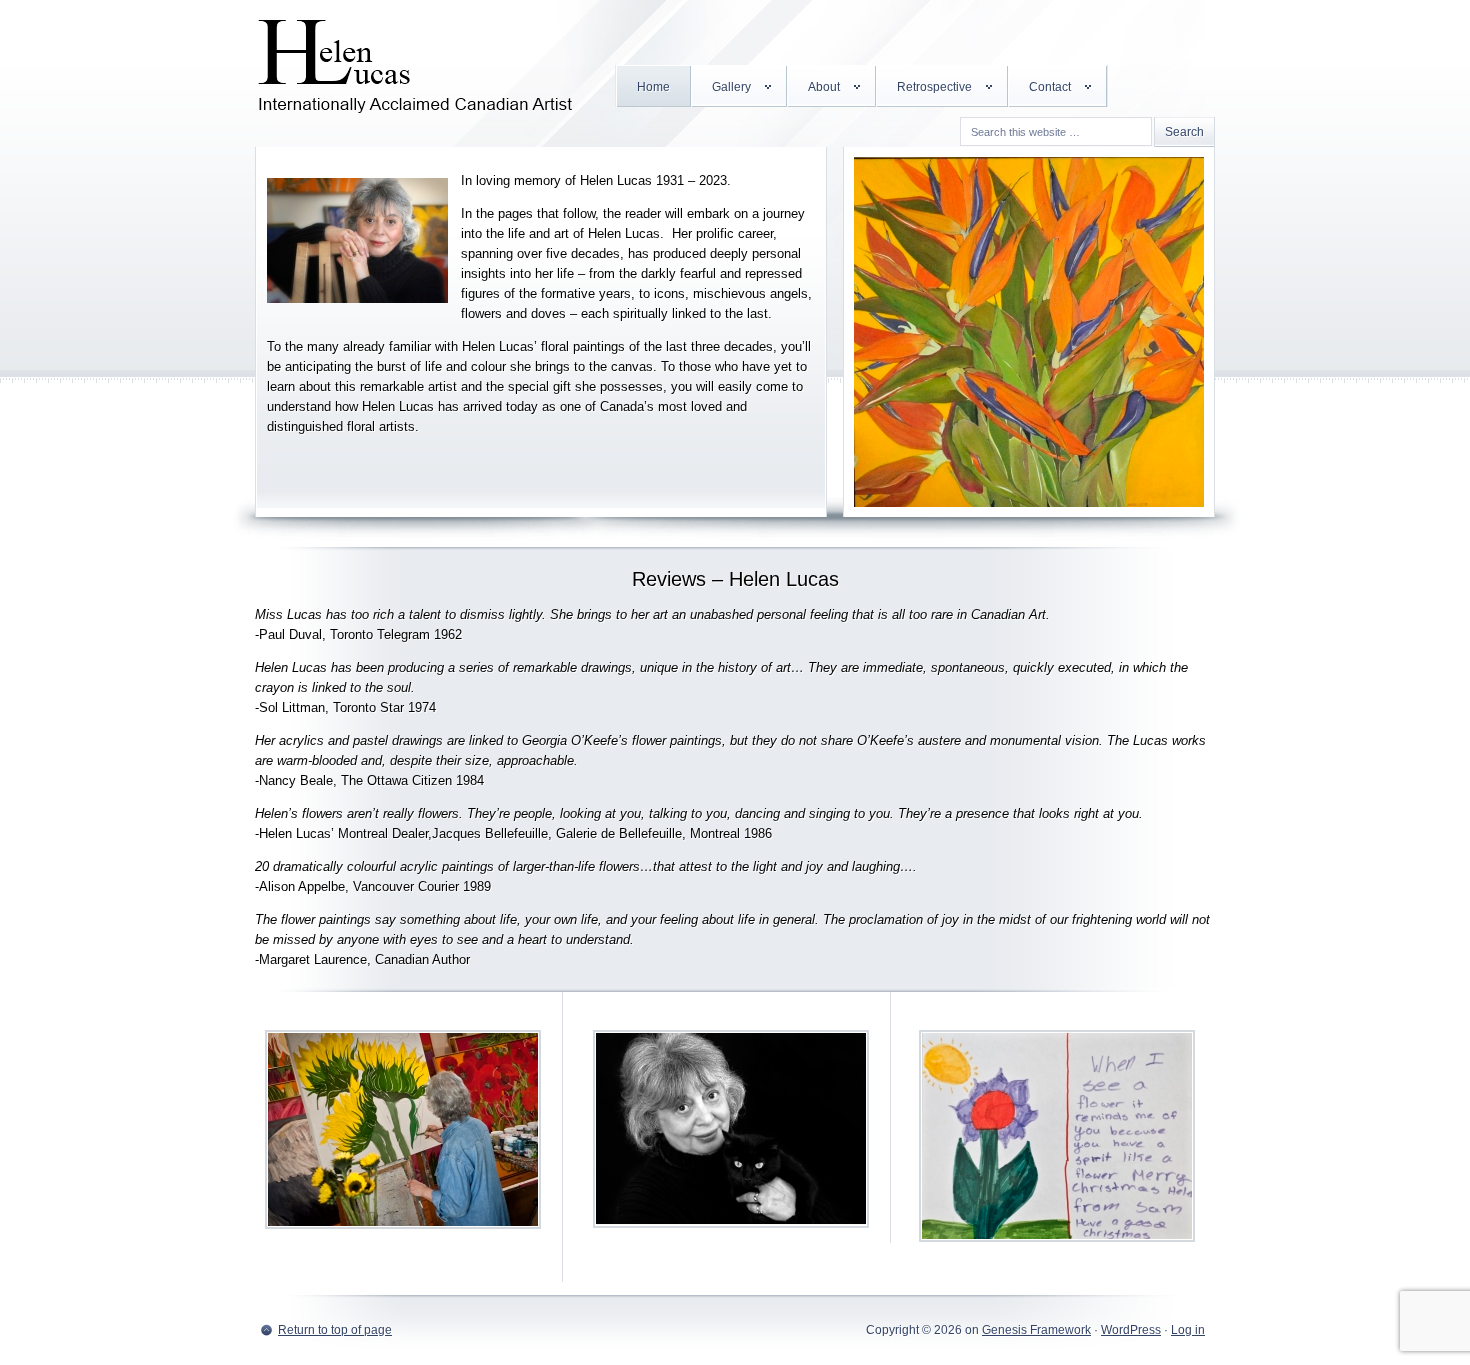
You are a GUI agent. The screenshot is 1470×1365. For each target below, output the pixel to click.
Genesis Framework (1036, 1330)
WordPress (1131, 1330)
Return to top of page (335, 1330)
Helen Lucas (415, 60)
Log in (1188, 1330)
